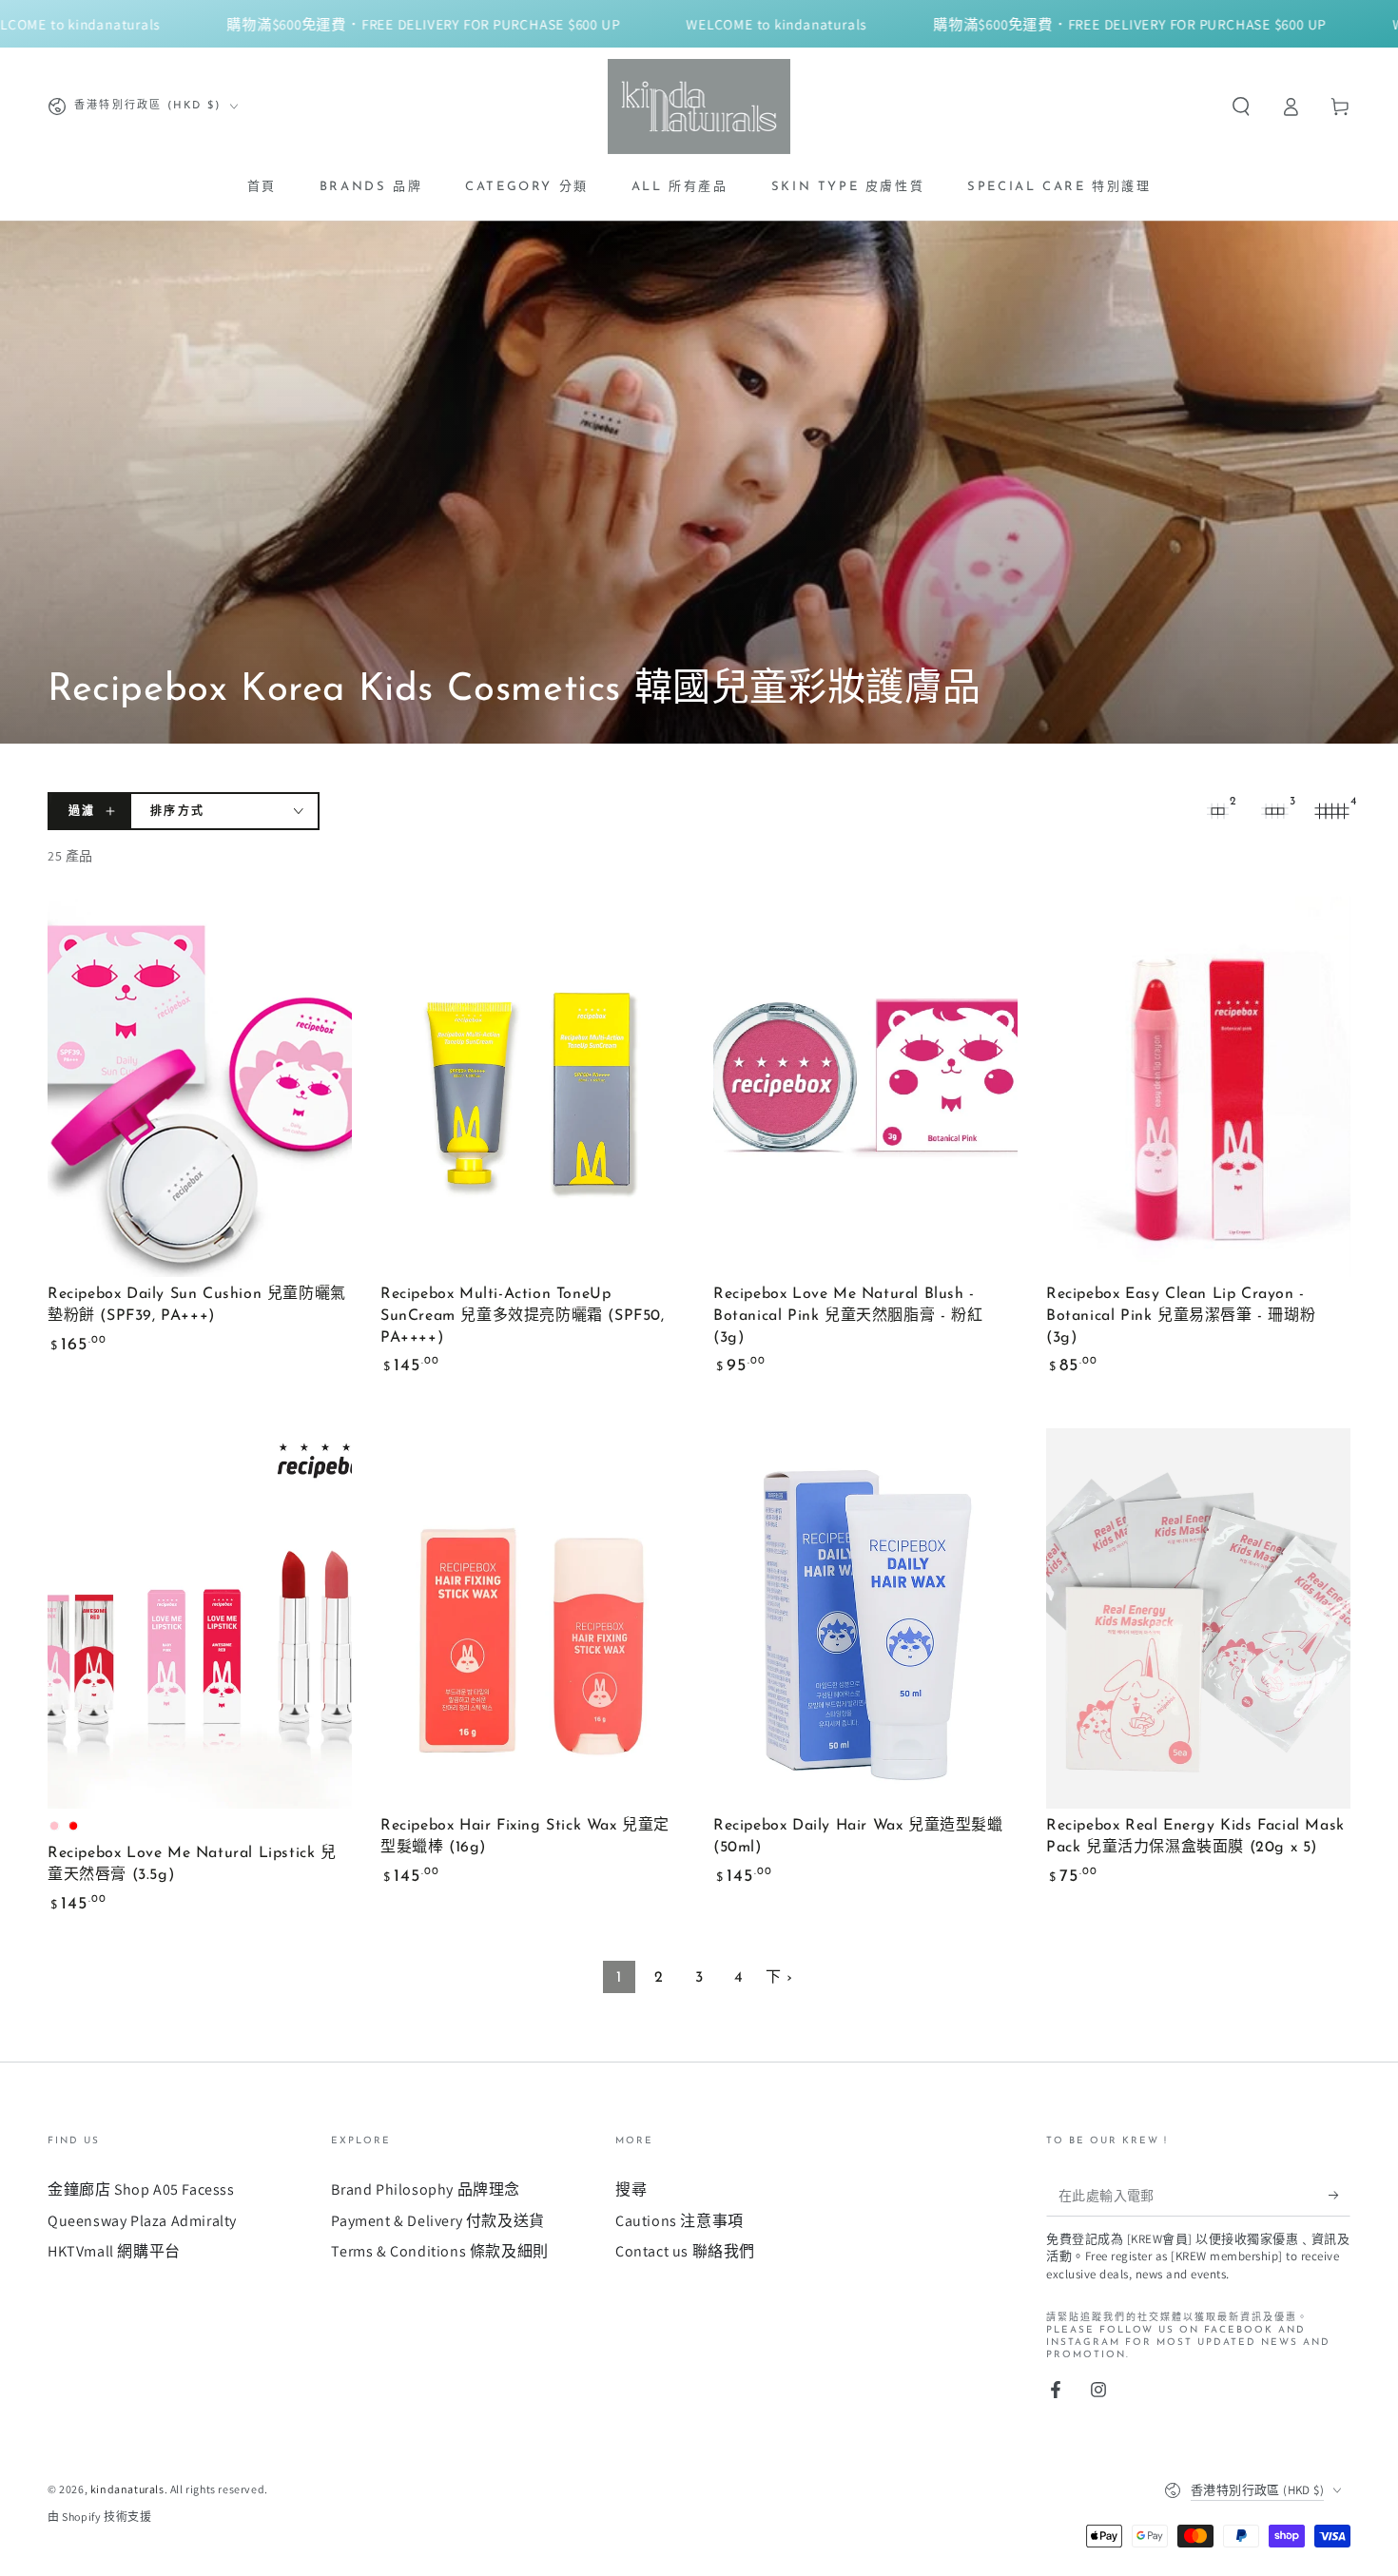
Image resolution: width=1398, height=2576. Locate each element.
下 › (779, 1978)
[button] (1241, 107)
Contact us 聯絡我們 (685, 2251)
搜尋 (631, 2189)
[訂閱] (1340, 2195)
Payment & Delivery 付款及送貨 (437, 2221)
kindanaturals (127, 2489)
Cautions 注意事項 (680, 2221)
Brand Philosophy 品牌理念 (426, 2189)
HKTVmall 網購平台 (114, 2251)
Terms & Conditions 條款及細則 (439, 2251)
